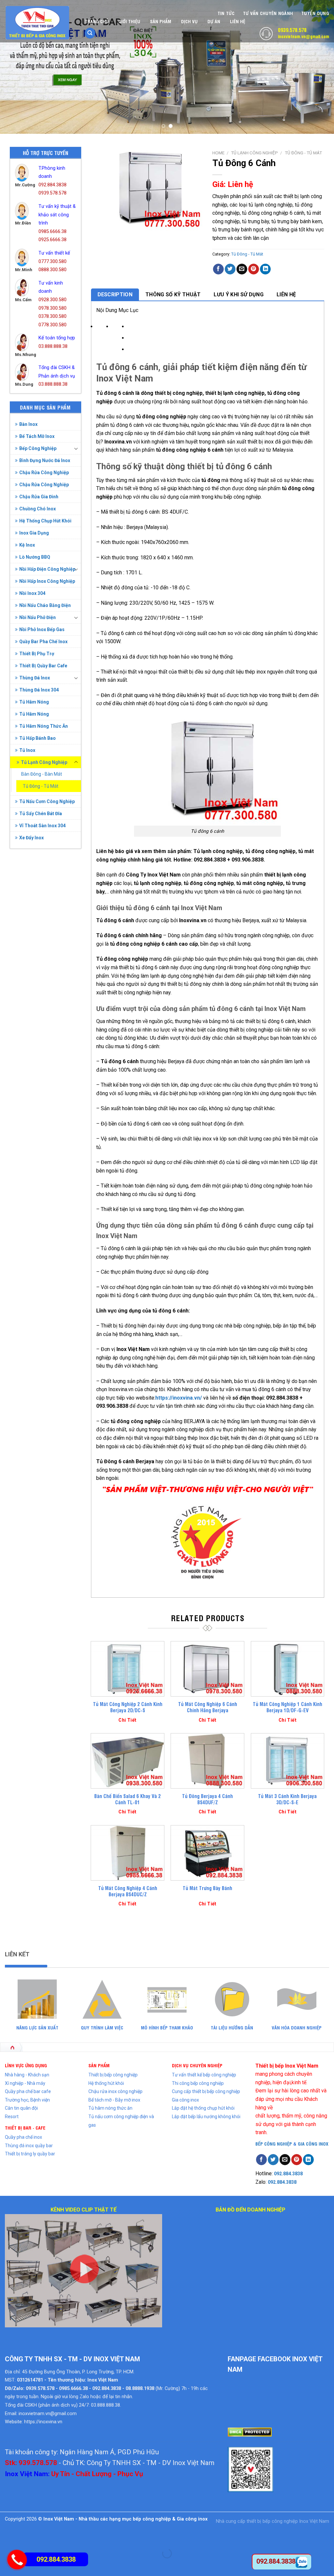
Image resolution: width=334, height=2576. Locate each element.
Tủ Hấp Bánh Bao (38, 738)
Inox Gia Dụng (34, 533)
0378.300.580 (53, 316)
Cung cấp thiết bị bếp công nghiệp (206, 2091)
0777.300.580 (53, 262)
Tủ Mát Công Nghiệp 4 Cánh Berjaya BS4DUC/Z (128, 1891)
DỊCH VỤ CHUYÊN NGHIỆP (197, 2065)
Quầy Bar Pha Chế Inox (43, 642)
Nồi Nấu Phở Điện (38, 617)
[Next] (319, 67)
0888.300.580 (53, 270)
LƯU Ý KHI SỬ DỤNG (238, 295)
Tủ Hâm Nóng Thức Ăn (44, 726)
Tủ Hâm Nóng (34, 702)
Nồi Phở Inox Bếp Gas (42, 629)
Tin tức (226, 13)
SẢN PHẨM (99, 2065)
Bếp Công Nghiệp (38, 448)
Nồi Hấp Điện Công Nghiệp (47, 569)
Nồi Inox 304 (32, 593)
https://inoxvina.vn (43, 2422)
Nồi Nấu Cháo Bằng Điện (45, 605)
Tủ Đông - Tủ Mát (41, 786)
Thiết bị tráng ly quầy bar (30, 2154)
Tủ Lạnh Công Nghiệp (44, 762)
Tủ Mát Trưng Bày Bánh (207, 1888)
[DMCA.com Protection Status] (250, 2432)
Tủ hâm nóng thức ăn (110, 2108)
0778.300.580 (53, 325)
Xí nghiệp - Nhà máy (25, 2083)
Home (218, 153)
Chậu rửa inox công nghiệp (115, 2091)
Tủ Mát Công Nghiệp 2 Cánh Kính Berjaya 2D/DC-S (128, 1707)
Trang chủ (97, 21)
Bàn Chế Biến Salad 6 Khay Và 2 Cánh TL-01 (128, 1799)
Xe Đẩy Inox (31, 838)
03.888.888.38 (53, 346)
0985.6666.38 (53, 232)
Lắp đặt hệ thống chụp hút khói (203, 2108)
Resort (12, 2117)
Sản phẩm (161, 21)
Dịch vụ (189, 21)
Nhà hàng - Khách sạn (27, 2075)
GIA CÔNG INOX (313, 2143)
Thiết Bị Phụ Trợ (37, 654)
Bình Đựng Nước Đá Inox (45, 460)
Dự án (214, 21)
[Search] (90, 33)
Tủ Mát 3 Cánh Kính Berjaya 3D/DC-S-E (287, 1799)
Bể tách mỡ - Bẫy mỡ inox (114, 2100)
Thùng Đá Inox (35, 678)
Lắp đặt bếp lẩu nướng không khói (206, 2117)
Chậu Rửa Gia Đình (39, 497)
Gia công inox (185, 2100)
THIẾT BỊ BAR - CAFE (25, 2127)
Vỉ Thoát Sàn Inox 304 (42, 826)
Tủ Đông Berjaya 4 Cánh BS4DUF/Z (207, 1799)
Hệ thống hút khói (106, 2083)
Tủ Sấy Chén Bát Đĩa (41, 814)
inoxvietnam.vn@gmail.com (304, 36)
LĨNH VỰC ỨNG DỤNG (26, 2065)
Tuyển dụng (315, 13)
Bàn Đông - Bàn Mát (42, 774)
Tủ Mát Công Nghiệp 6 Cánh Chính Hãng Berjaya (208, 1707)
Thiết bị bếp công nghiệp (113, 2075)
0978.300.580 (53, 308)
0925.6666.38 (53, 240)
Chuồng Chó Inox (38, 509)
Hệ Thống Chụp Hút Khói (45, 521)
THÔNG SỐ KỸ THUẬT (173, 295)
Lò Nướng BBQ (35, 557)
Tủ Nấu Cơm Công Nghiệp (47, 801)
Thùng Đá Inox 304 (39, 690)
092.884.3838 (53, 185)
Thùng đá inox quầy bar (29, 2146)
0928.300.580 (53, 300)
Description (115, 295)
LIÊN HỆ (286, 295)
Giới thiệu (129, 21)
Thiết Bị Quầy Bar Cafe (43, 666)
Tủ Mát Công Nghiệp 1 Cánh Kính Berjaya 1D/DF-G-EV (288, 1707)
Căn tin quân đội (21, 2108)
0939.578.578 (292, 30)
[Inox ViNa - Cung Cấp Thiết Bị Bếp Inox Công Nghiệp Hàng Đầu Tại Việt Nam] (38, 23)
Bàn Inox (28, 424)
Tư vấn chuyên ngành (268, 13)
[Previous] (15, 67)
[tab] (115, 295)
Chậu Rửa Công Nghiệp (44, 473)
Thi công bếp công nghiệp (198, 2083)
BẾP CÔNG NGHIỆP (274, 2143)
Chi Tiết (127, 1720)
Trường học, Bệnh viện (27, 2100)
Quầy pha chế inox (23, 2137)
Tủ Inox (27, 750)
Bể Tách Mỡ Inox (37, 436)
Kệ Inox (27, 545)
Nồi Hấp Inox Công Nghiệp (47, 581)
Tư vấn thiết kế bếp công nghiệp (204, 2075)
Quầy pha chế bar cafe (28, 2091)
